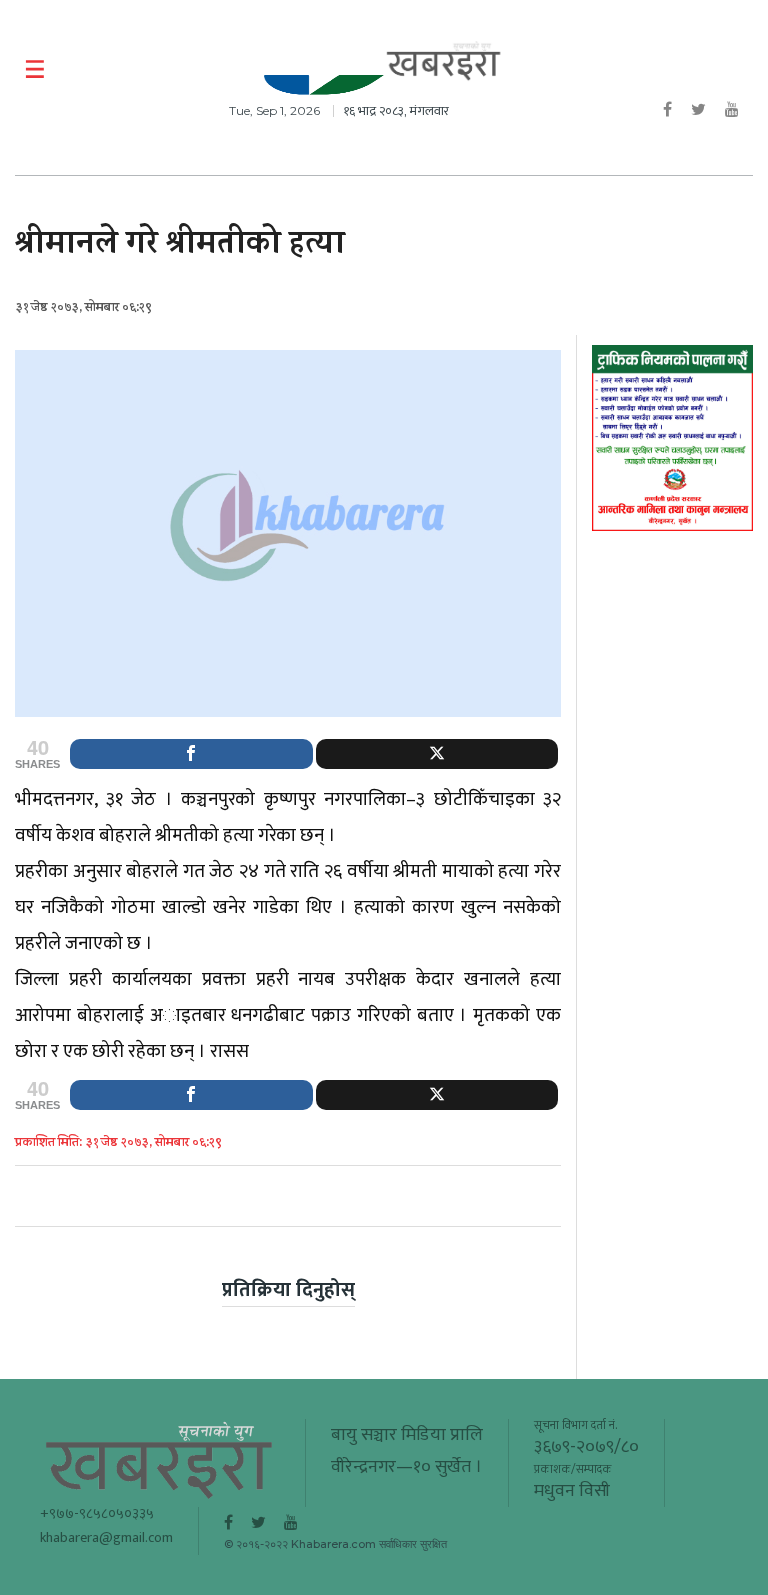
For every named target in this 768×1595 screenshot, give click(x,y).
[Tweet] (437, 754)
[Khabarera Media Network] (444, 61)
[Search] (740, 70)
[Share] (191, 754)
